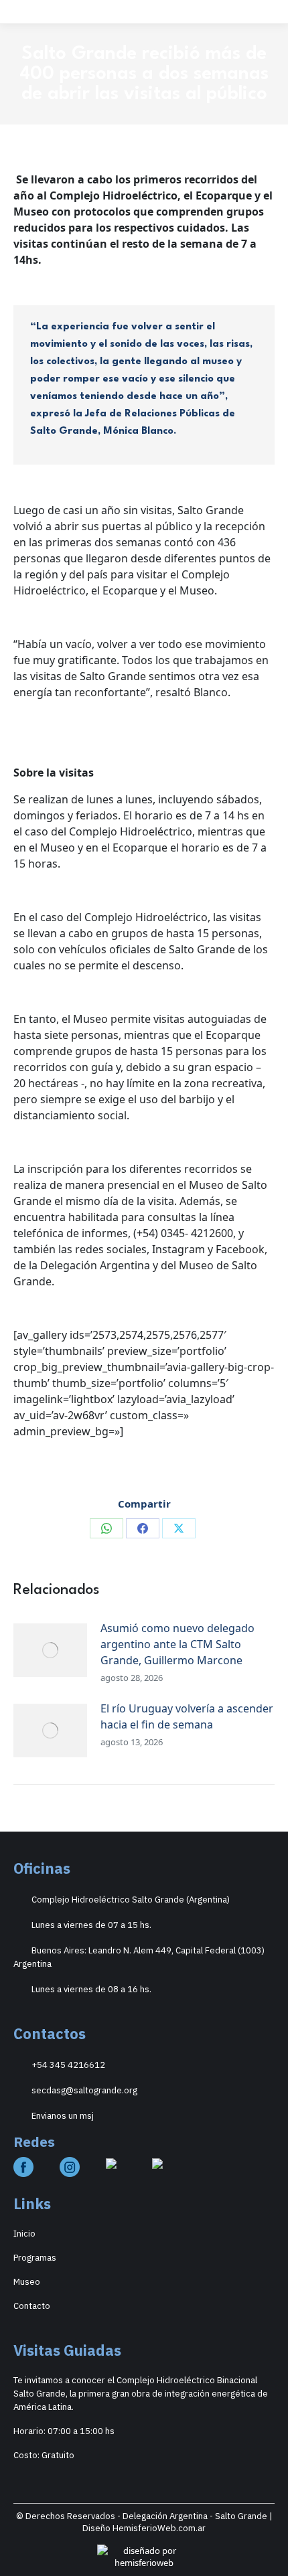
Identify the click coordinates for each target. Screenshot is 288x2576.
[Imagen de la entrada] (50, 1650)
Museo (27, 2282)
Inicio (24, 2234)
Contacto (32, 2306)
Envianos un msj (63, 2116)
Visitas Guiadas (67, 2350)
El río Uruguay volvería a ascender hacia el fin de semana (187, 1716)
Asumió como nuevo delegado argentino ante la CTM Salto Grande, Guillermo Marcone (177, 1644)
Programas (35, 2258)
